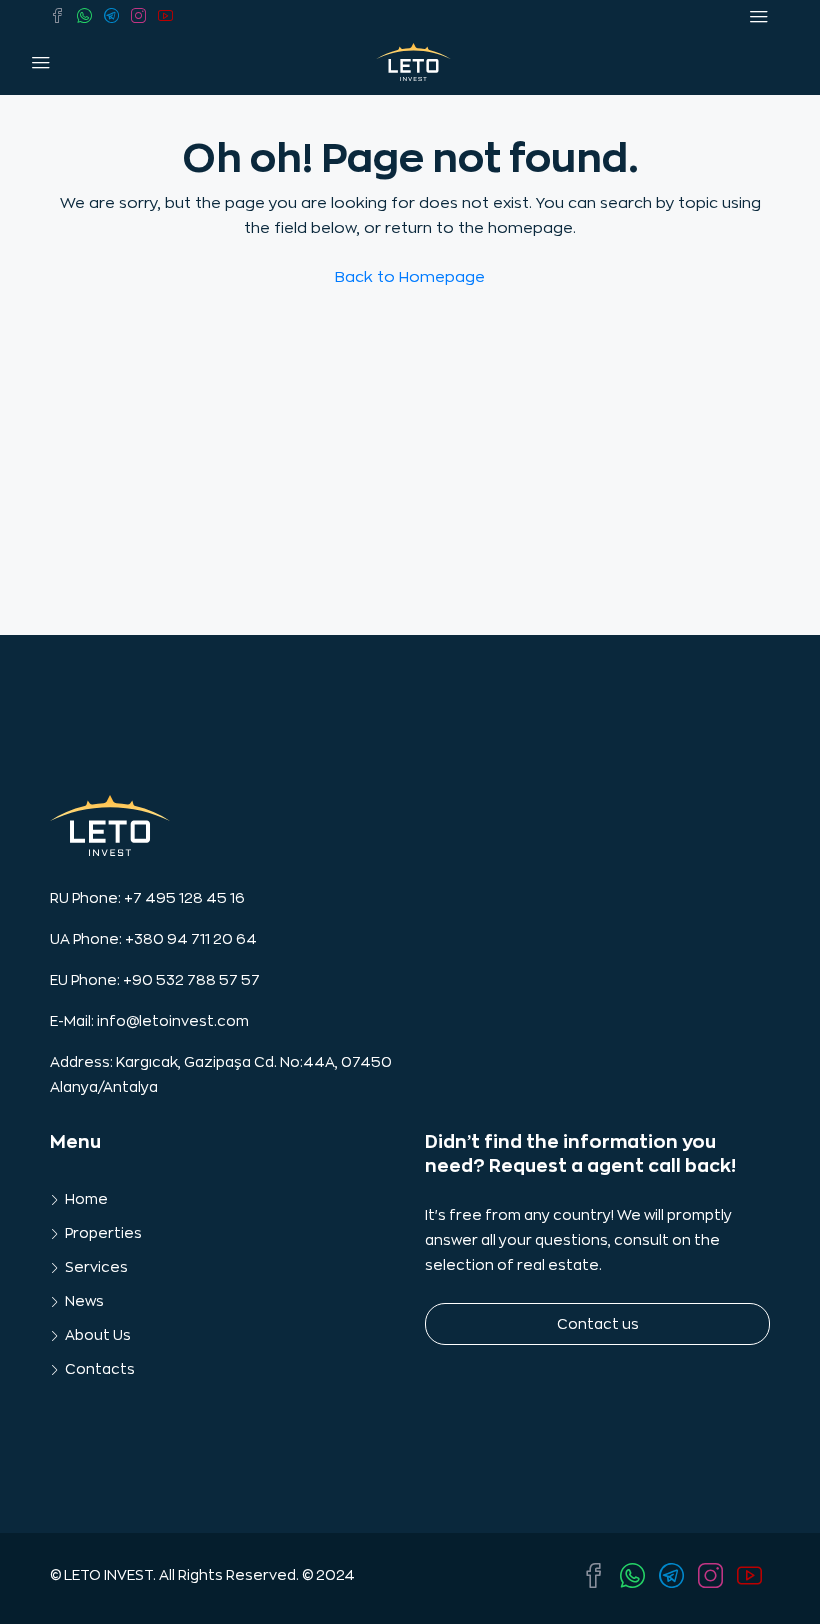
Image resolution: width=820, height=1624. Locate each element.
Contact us (598, 1324)
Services (96, 1267)
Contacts (100, 1369)
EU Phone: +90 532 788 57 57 (155, 980)
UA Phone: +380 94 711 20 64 (153, 939)
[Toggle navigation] (759, 17)
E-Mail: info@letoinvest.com (149, 1021)
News (84, 1301)
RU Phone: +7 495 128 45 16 (147, 898)
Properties (103, 1233)
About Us (98, 1335)
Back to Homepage (410, 277)
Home (86, 1199)
